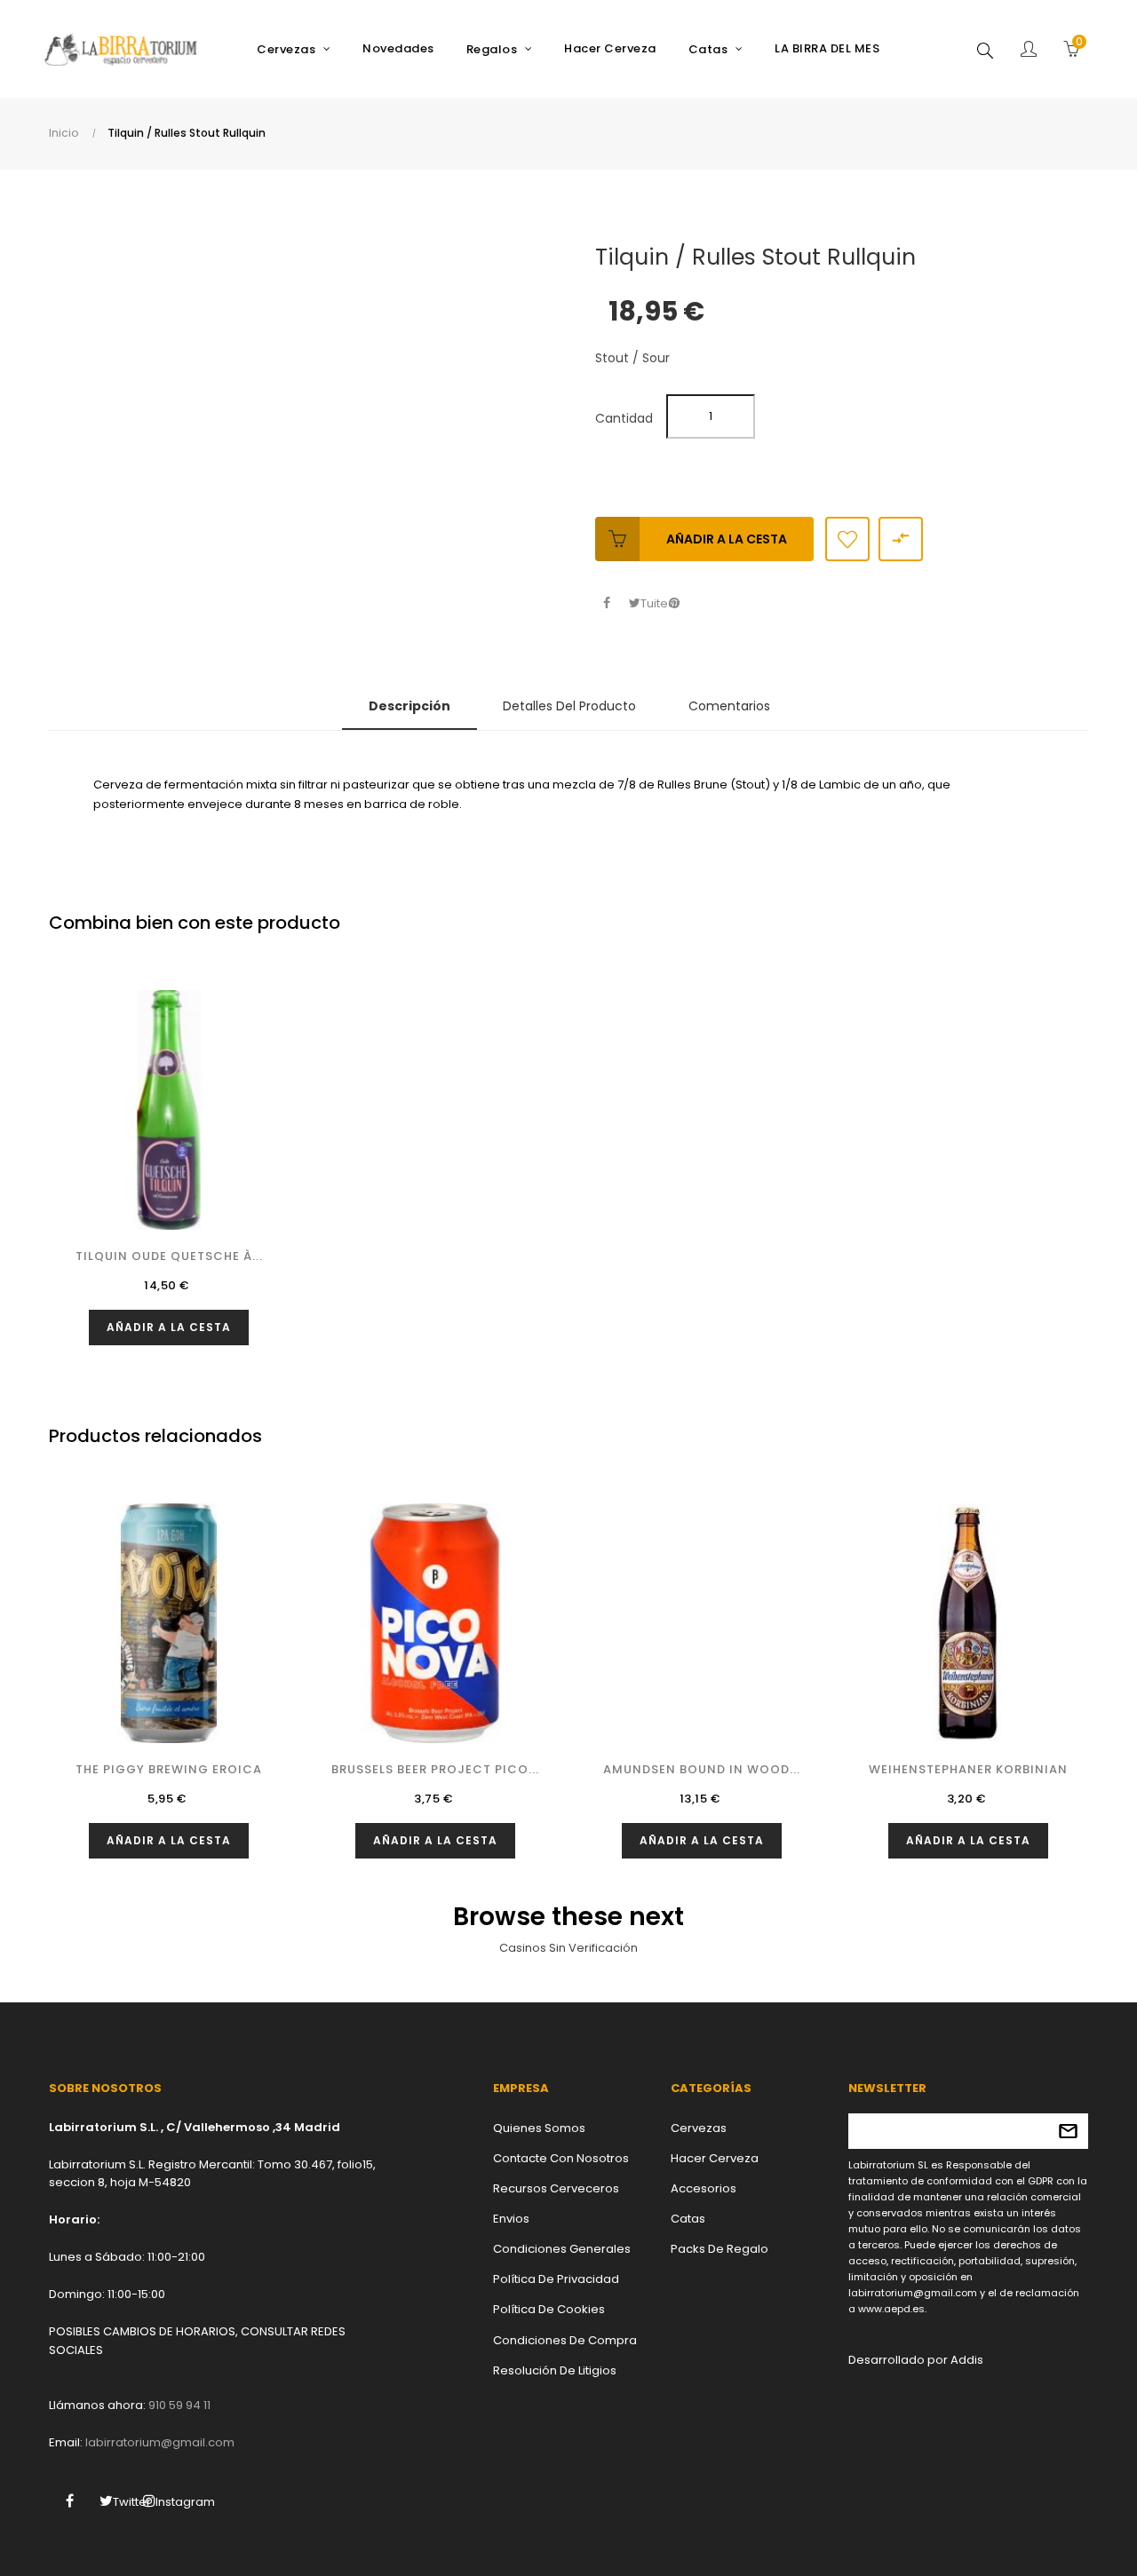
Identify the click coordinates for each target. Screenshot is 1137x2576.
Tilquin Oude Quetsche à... (169, 1256)
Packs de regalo (720, 2249)
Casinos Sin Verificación (568, 1948)
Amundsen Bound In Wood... (702, 1769)
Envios (511, 2219)
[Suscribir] (1068, 2131)
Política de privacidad (556, 2279)
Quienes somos (539, 2128)
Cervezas (699, 2128)
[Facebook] (69, 2501)
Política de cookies (549, 2309)
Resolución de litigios (555, 2370)
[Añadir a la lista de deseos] (847, 539)
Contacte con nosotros (561, 2158)
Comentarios (729, 706)
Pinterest (674, 603)
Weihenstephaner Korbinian (968, 1769)
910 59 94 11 (179, 2405)
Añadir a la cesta (727, 539)
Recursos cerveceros (556, 2188)
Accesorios (704, 2188)
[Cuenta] (1029, 51)
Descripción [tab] (409, 706)
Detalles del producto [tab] (569, 706)
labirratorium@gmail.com (160, 2442)
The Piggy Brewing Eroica (169, 1769)
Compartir (606, 603)
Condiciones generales (562, 2249)
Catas (688, 2219)
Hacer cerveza (715, 2158)
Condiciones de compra (565, 2340)
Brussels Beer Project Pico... (435, 1769)
